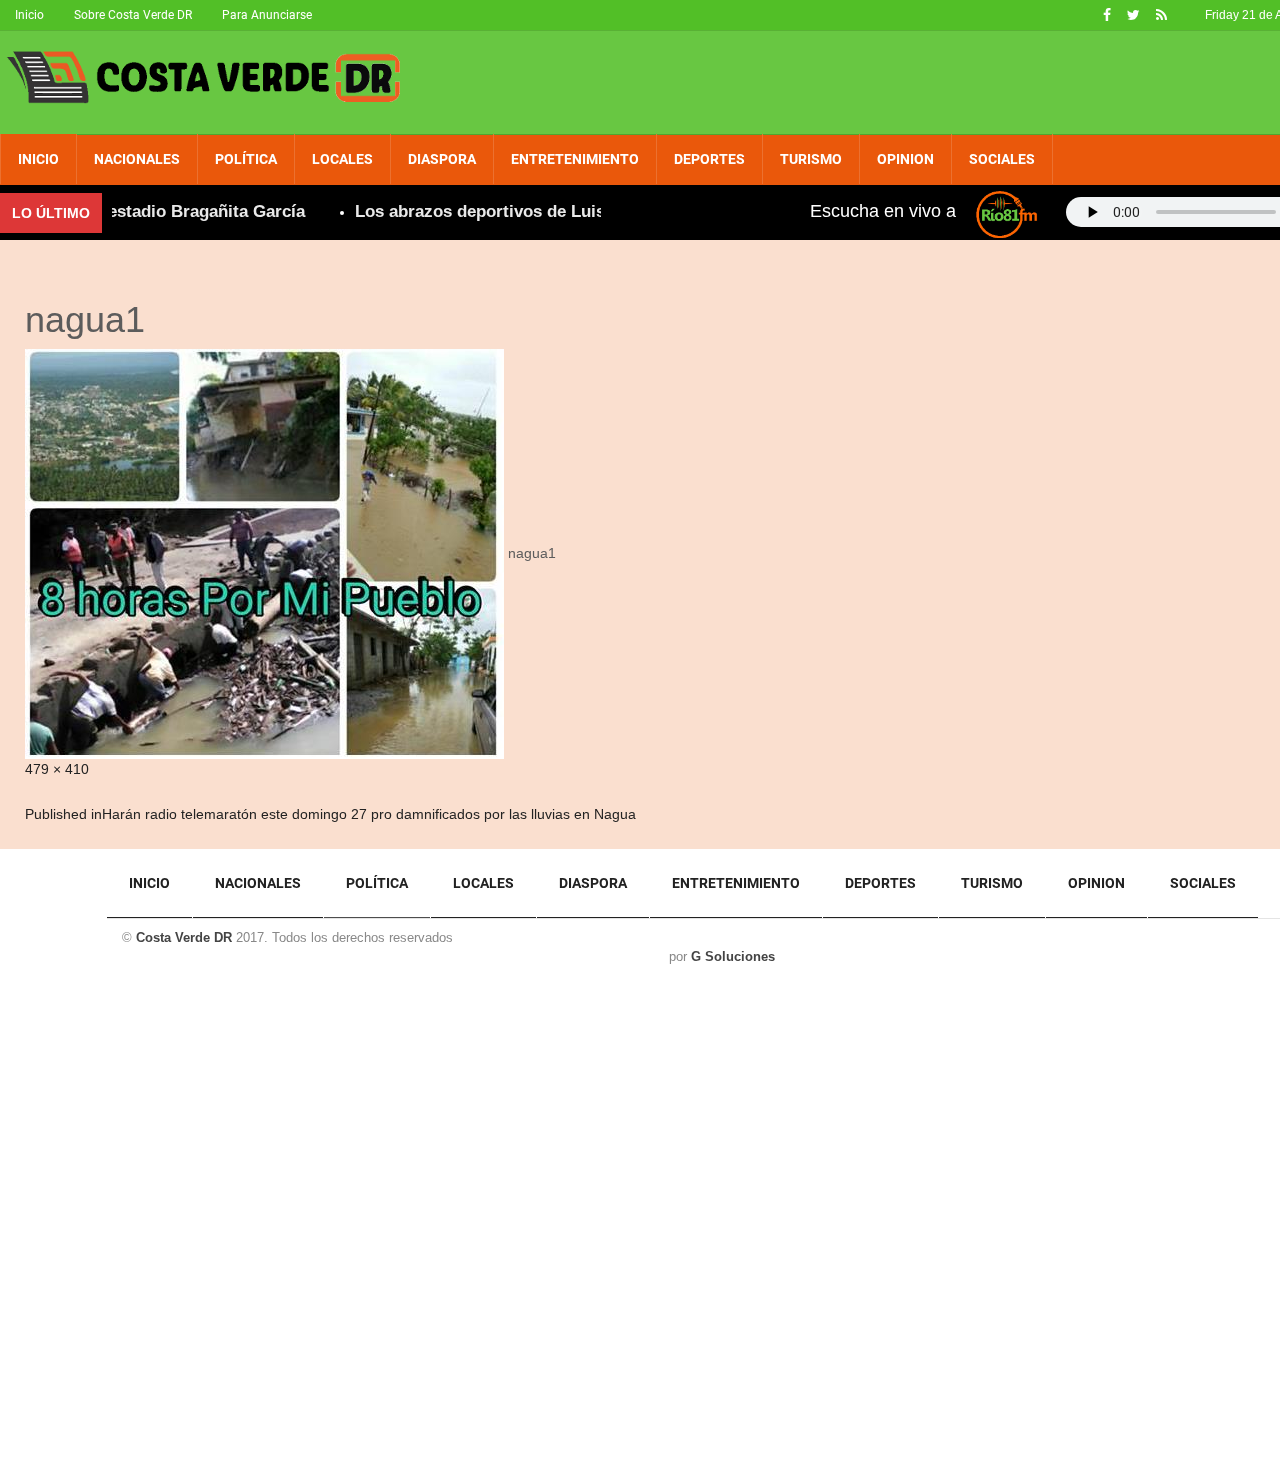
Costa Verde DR (184, 937)
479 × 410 (57, 769)
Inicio (29, 15)
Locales (342, 159)
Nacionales (137, 159)
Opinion (905, 159)
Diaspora (442, 159)
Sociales (1002, 159)
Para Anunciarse (267, 15)
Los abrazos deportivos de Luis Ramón (490, 211)
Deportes (709, 159)
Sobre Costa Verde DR (133, 15)
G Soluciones (733, 956)
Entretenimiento (575, 159)
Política (246, 159)
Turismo (811, 159)
